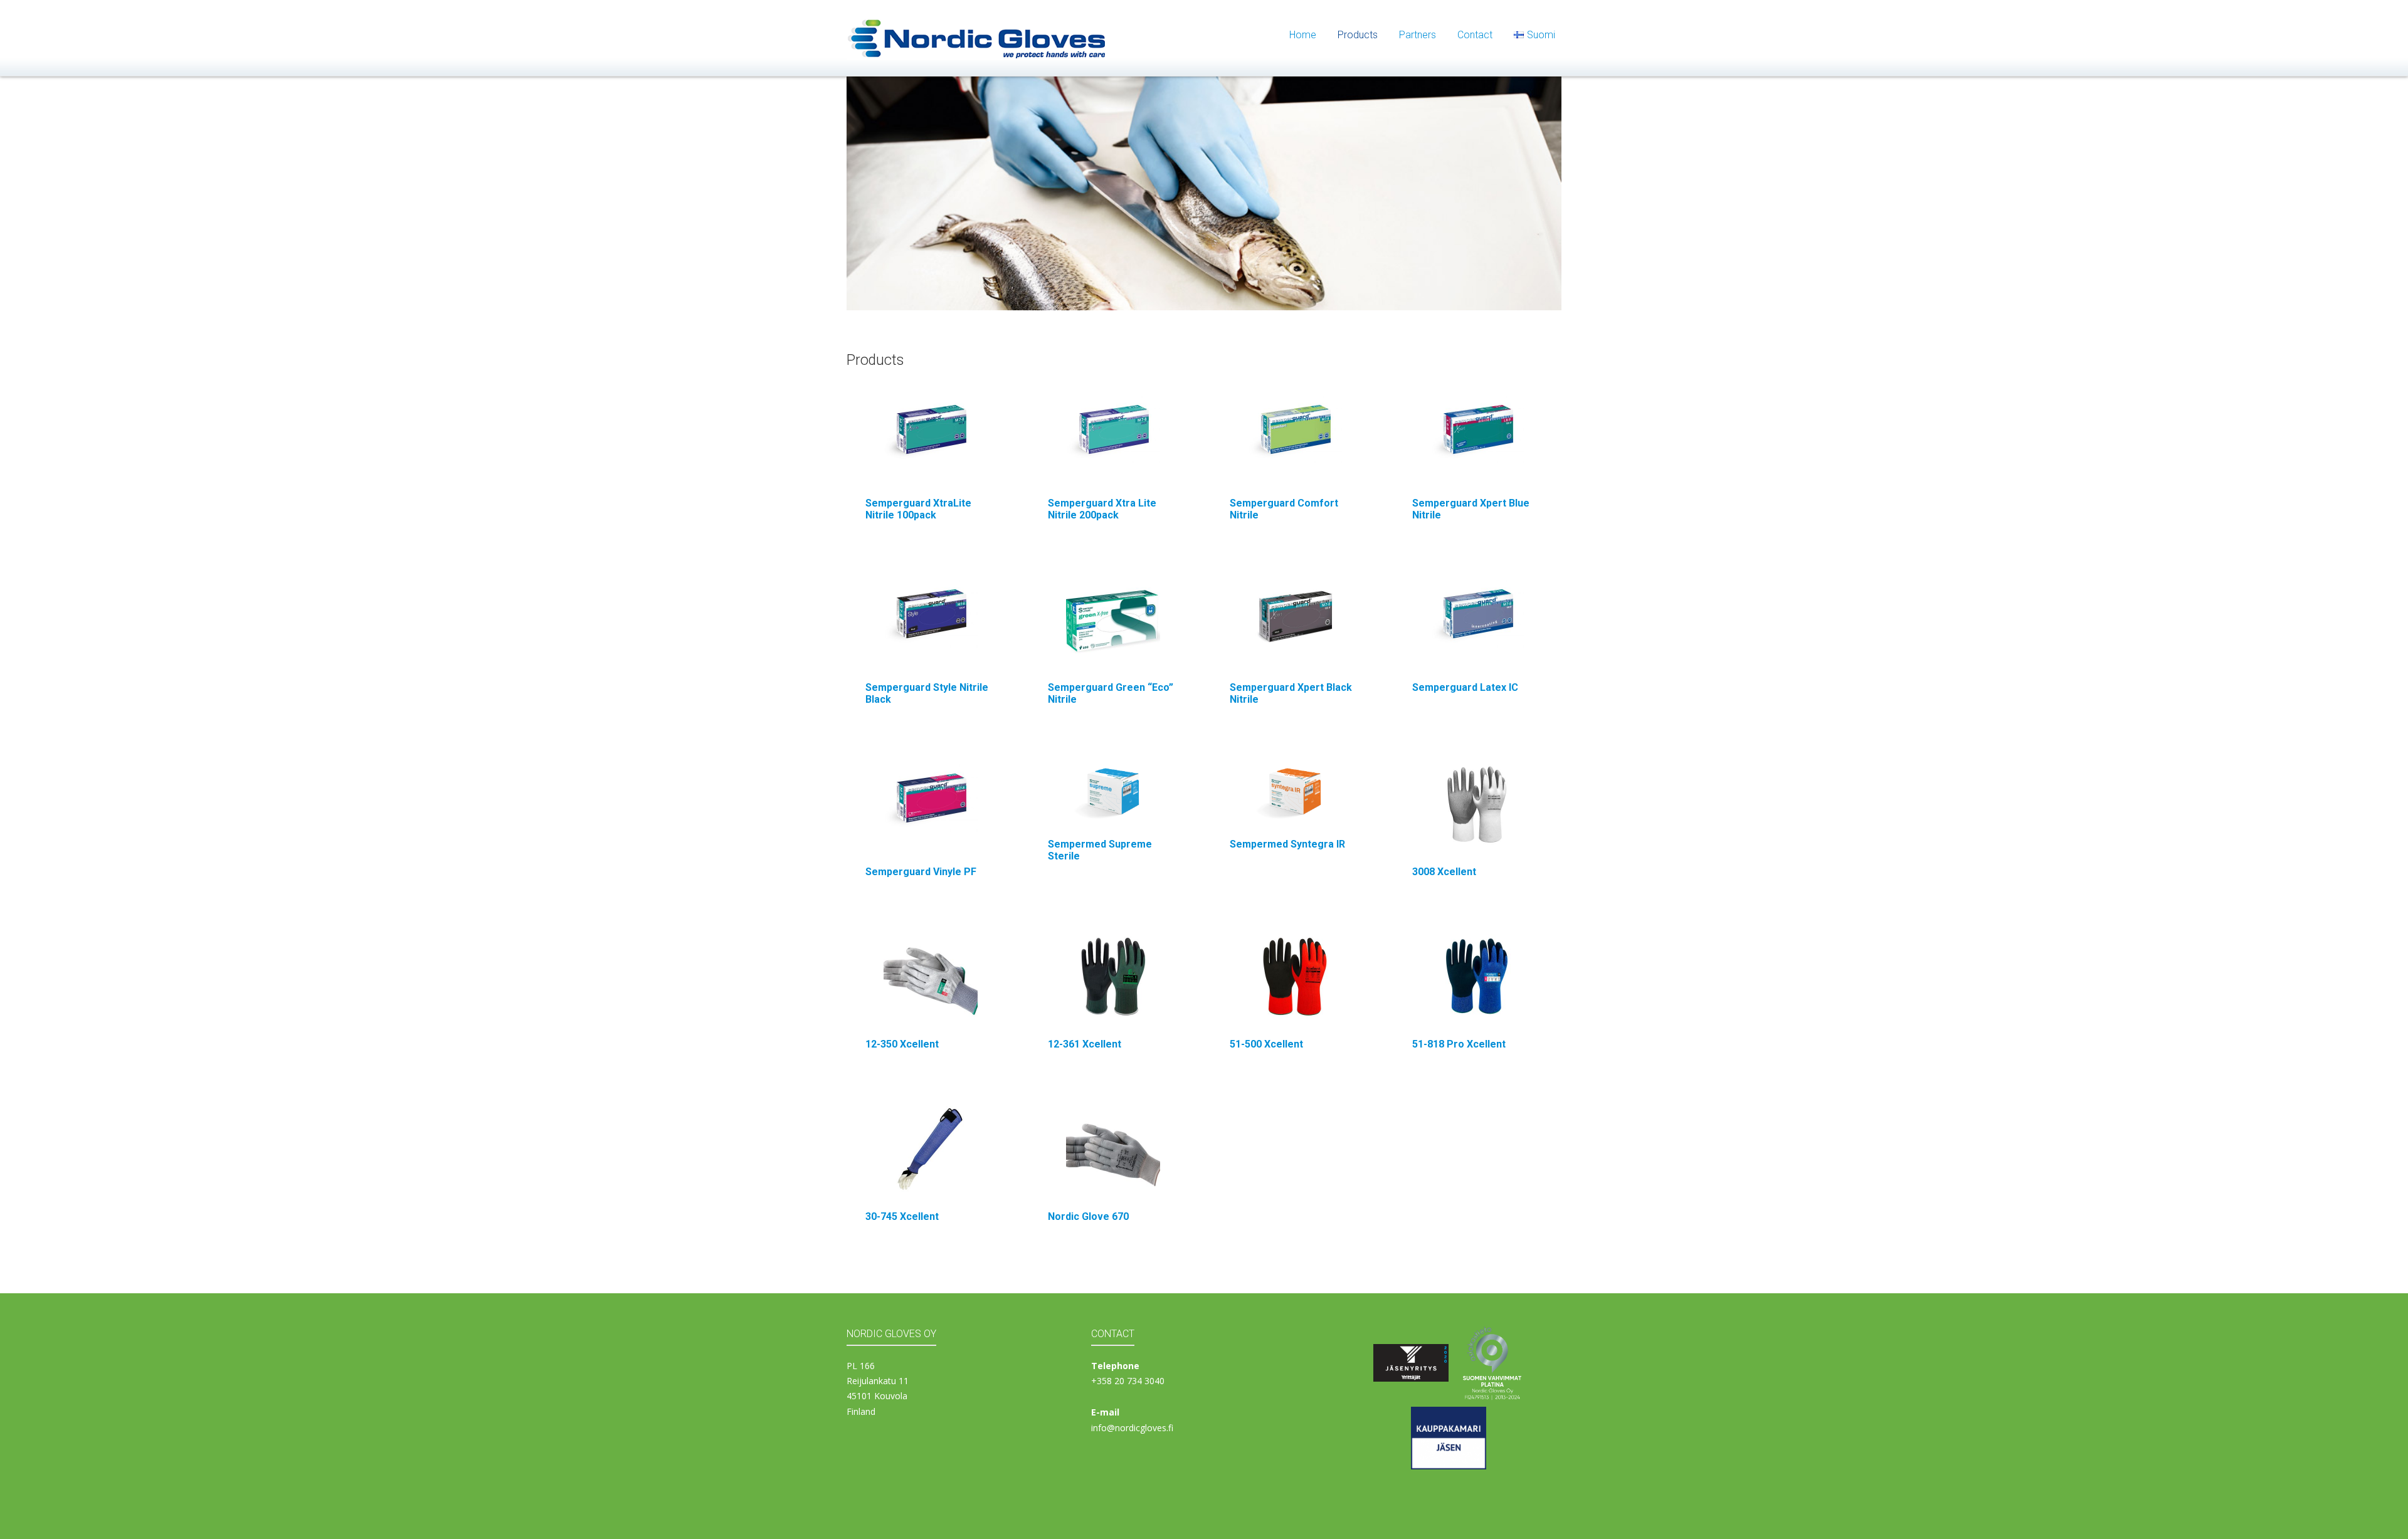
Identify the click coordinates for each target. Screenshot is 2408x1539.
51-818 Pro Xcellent (1459, 1044)
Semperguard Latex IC (1465, 687)
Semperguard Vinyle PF (921, 872)
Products (1358, 35)
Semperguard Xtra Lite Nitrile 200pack (1102, 509)
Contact (1475, 35)
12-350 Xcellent (902, 1044)
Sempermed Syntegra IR (1287, 844)
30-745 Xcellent (902, 1216)
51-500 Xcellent (1266, 1044)
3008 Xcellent (1444, 872)
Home (1303, 35)
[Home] (977, 37)
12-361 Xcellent (1085, 1044)
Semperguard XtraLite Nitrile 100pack (918, 509)
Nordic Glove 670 (1088, 1216)
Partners (1418, 35)
